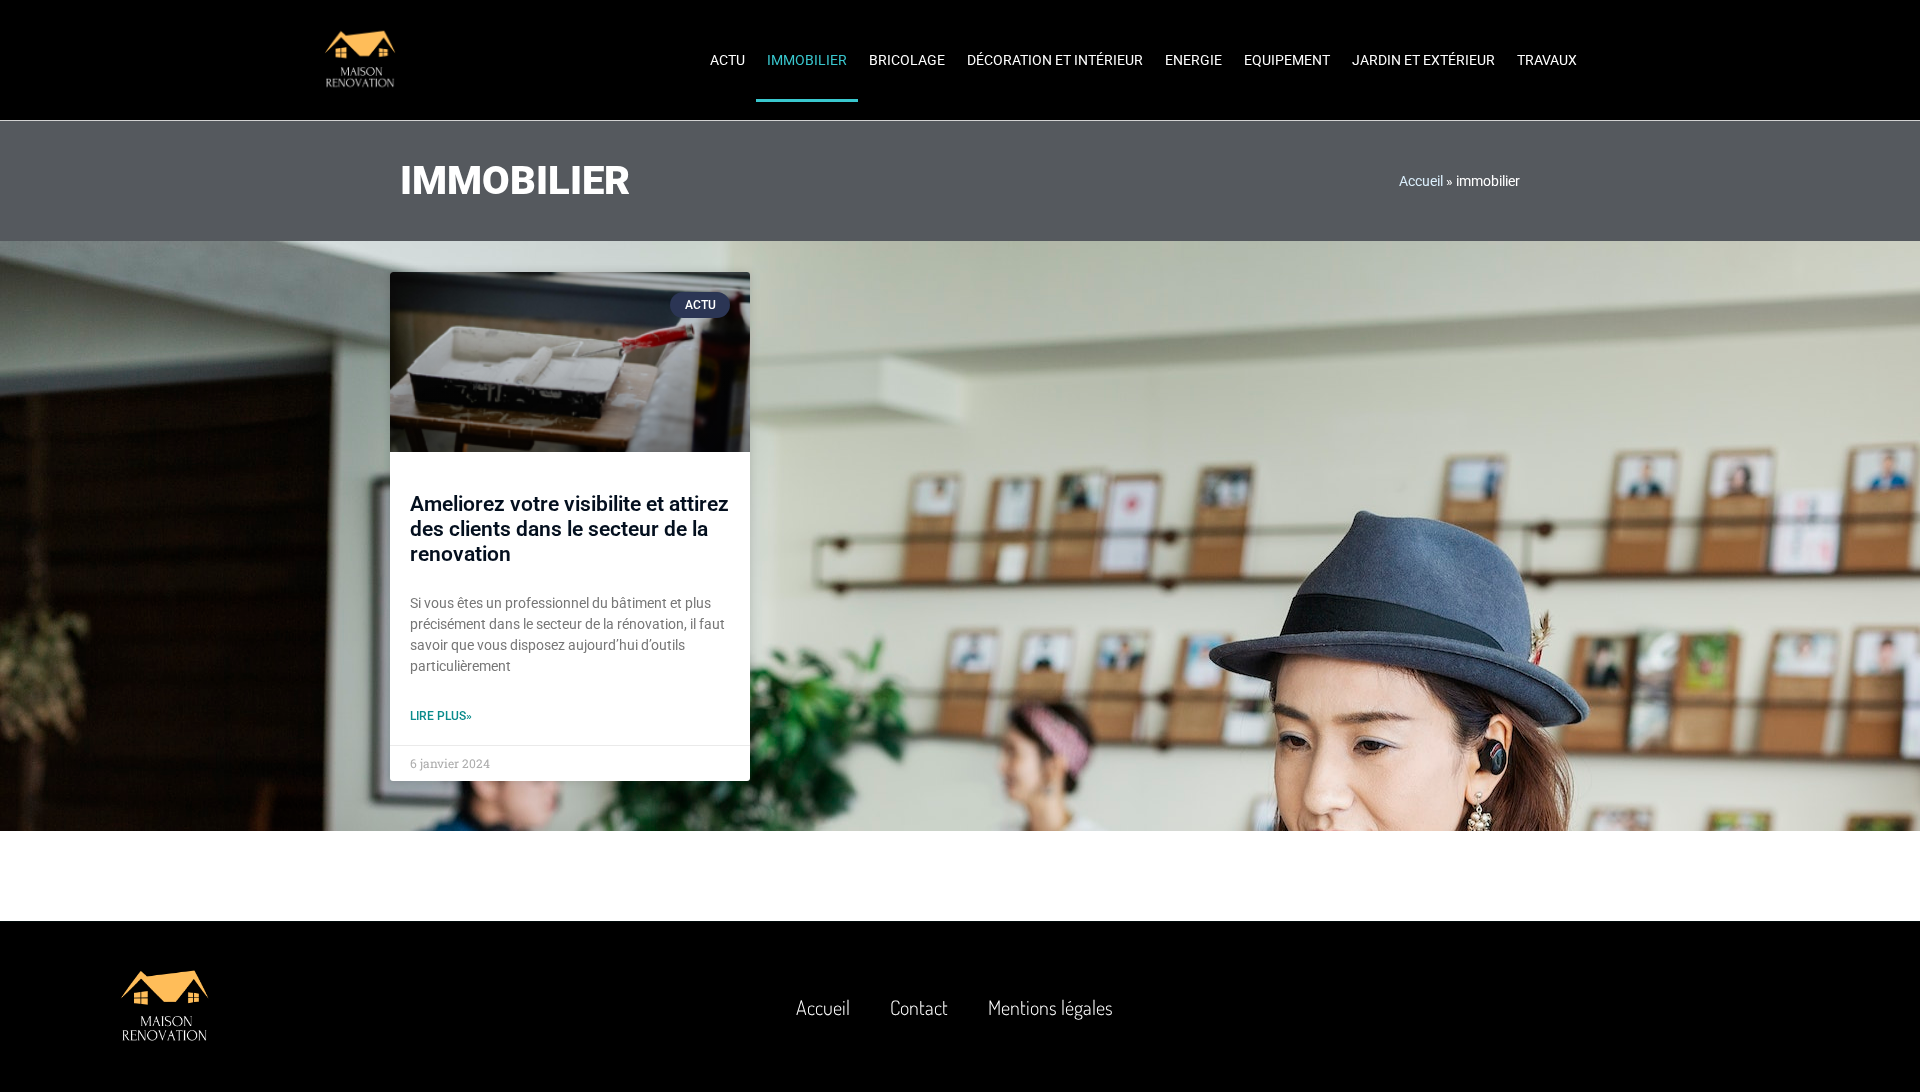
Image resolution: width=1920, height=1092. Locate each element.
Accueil (1421, 181)
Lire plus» (441, 716)
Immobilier (807, 60)
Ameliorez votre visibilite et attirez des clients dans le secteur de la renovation (569, 529)
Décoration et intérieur (1055, 60)
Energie (1193, 60)
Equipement (1287, 60)
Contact (919, 1007)
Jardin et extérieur (1423, 60)
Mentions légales (1050, 1007)
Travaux (1547, 60)
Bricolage (907, 60)
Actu (727, 60)
